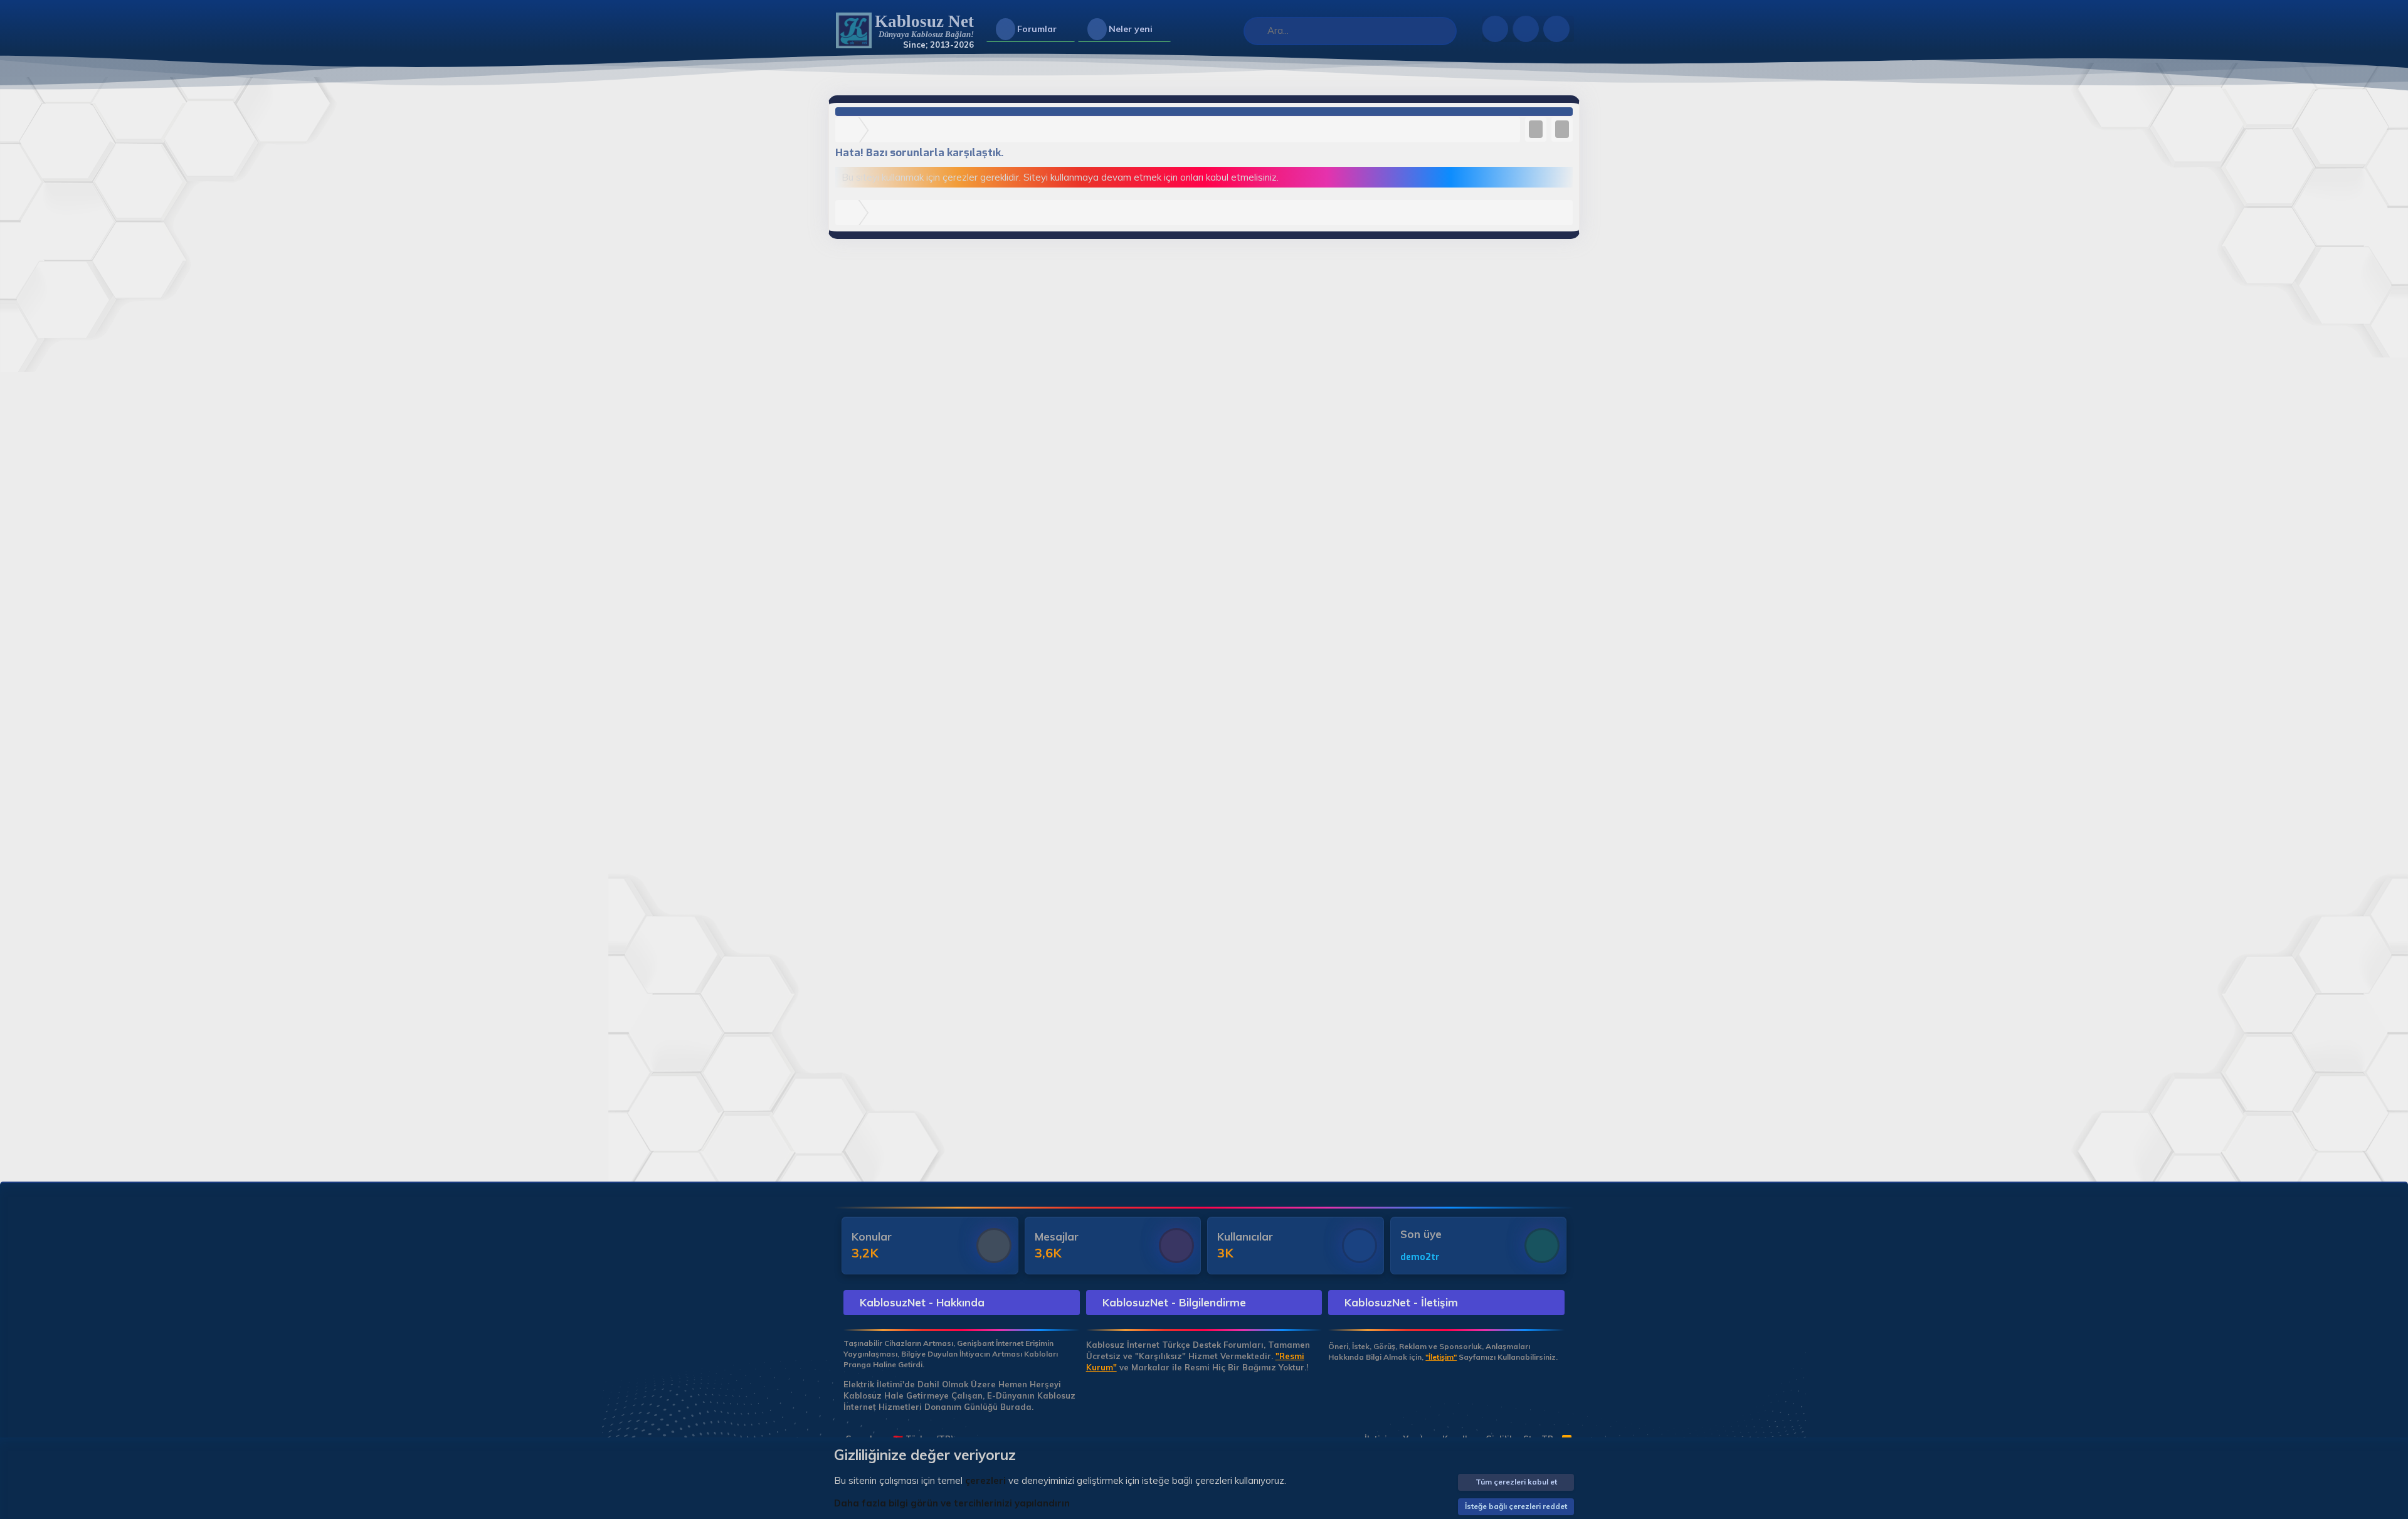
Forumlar (1037, 29)
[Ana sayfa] (850, 130)
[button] (1067, 29)
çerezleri (985, 1480)
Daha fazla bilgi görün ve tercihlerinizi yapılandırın (952, 1503)
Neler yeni (1131, 29)
